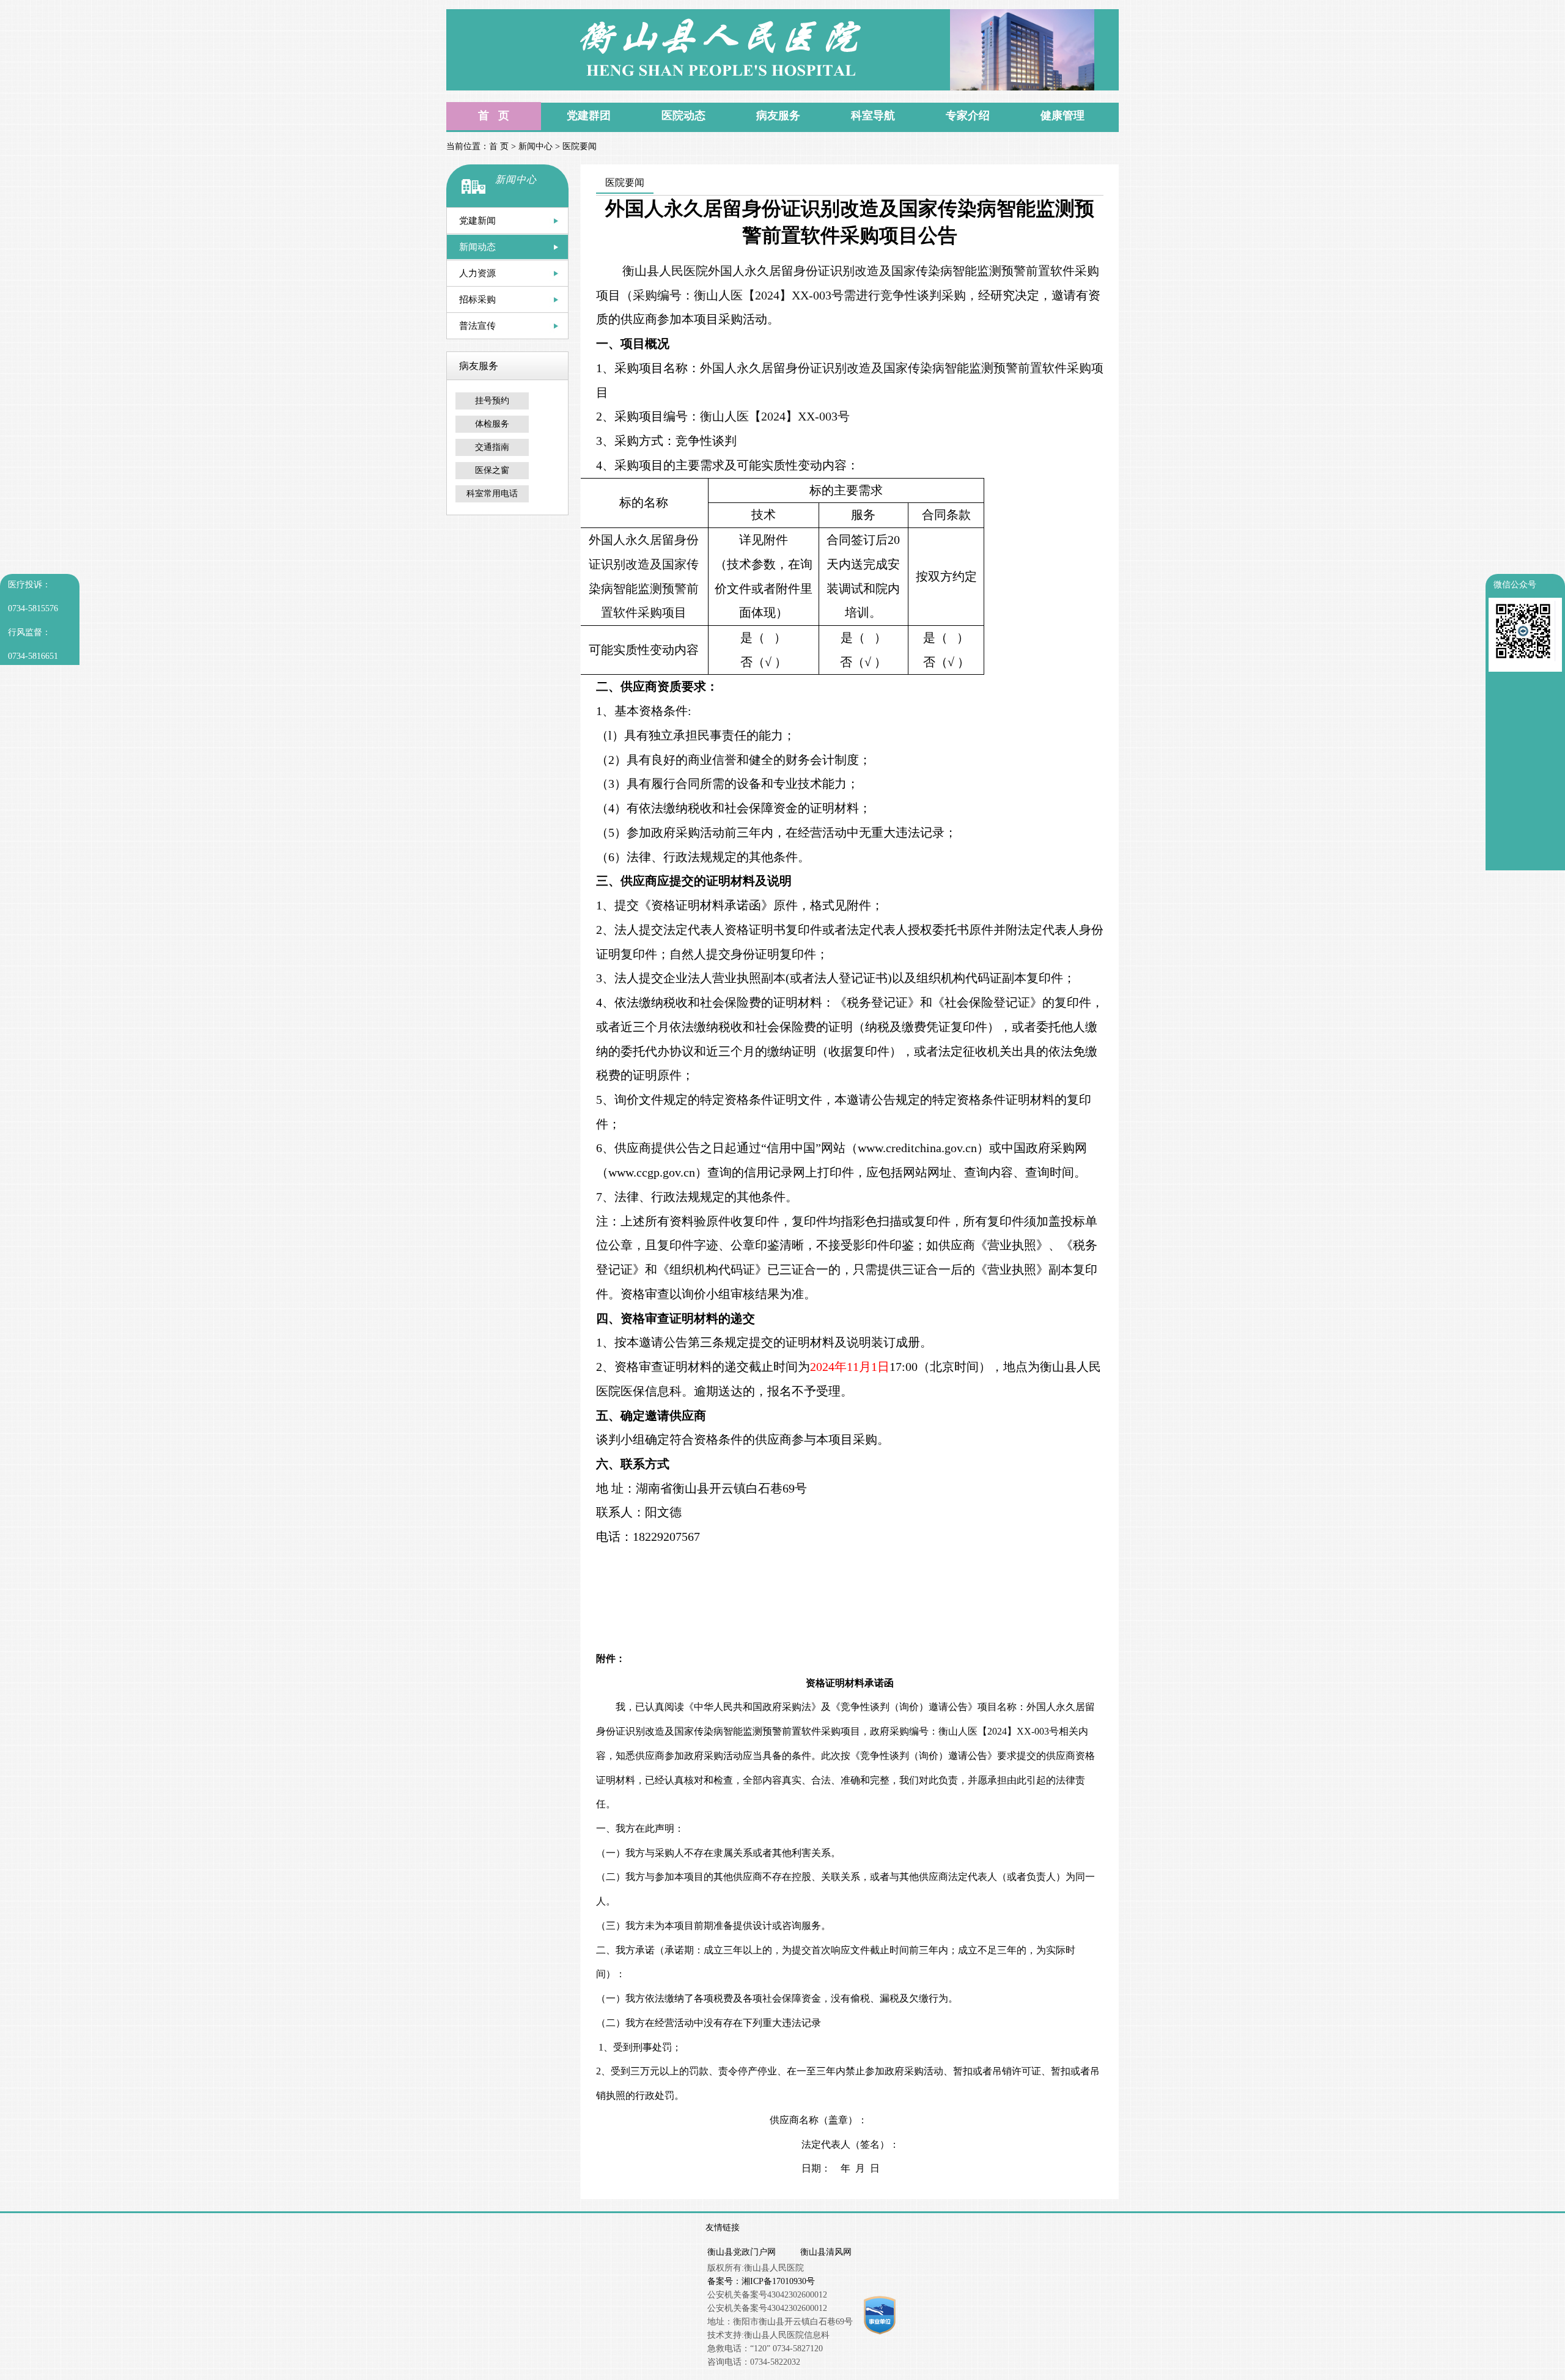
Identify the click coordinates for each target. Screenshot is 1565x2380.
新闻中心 (536, 146)
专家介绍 (968, 116)
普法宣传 (477, 326)
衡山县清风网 (826, 2252)
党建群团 (589, 116)
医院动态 (683, 116)
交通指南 (492, 447)
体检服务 (492, 424)
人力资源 (477, 273)
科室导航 (873, 116)
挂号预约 (492, 401)
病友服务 (778, 116)
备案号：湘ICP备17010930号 (761, 2281)
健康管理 (1062, 116)
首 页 (494, 116)
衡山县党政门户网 (742, 2252)
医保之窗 (492, 470)
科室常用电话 (492, 494)
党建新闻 (477, 221)
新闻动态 (477, 247)
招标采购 (477, 299)
